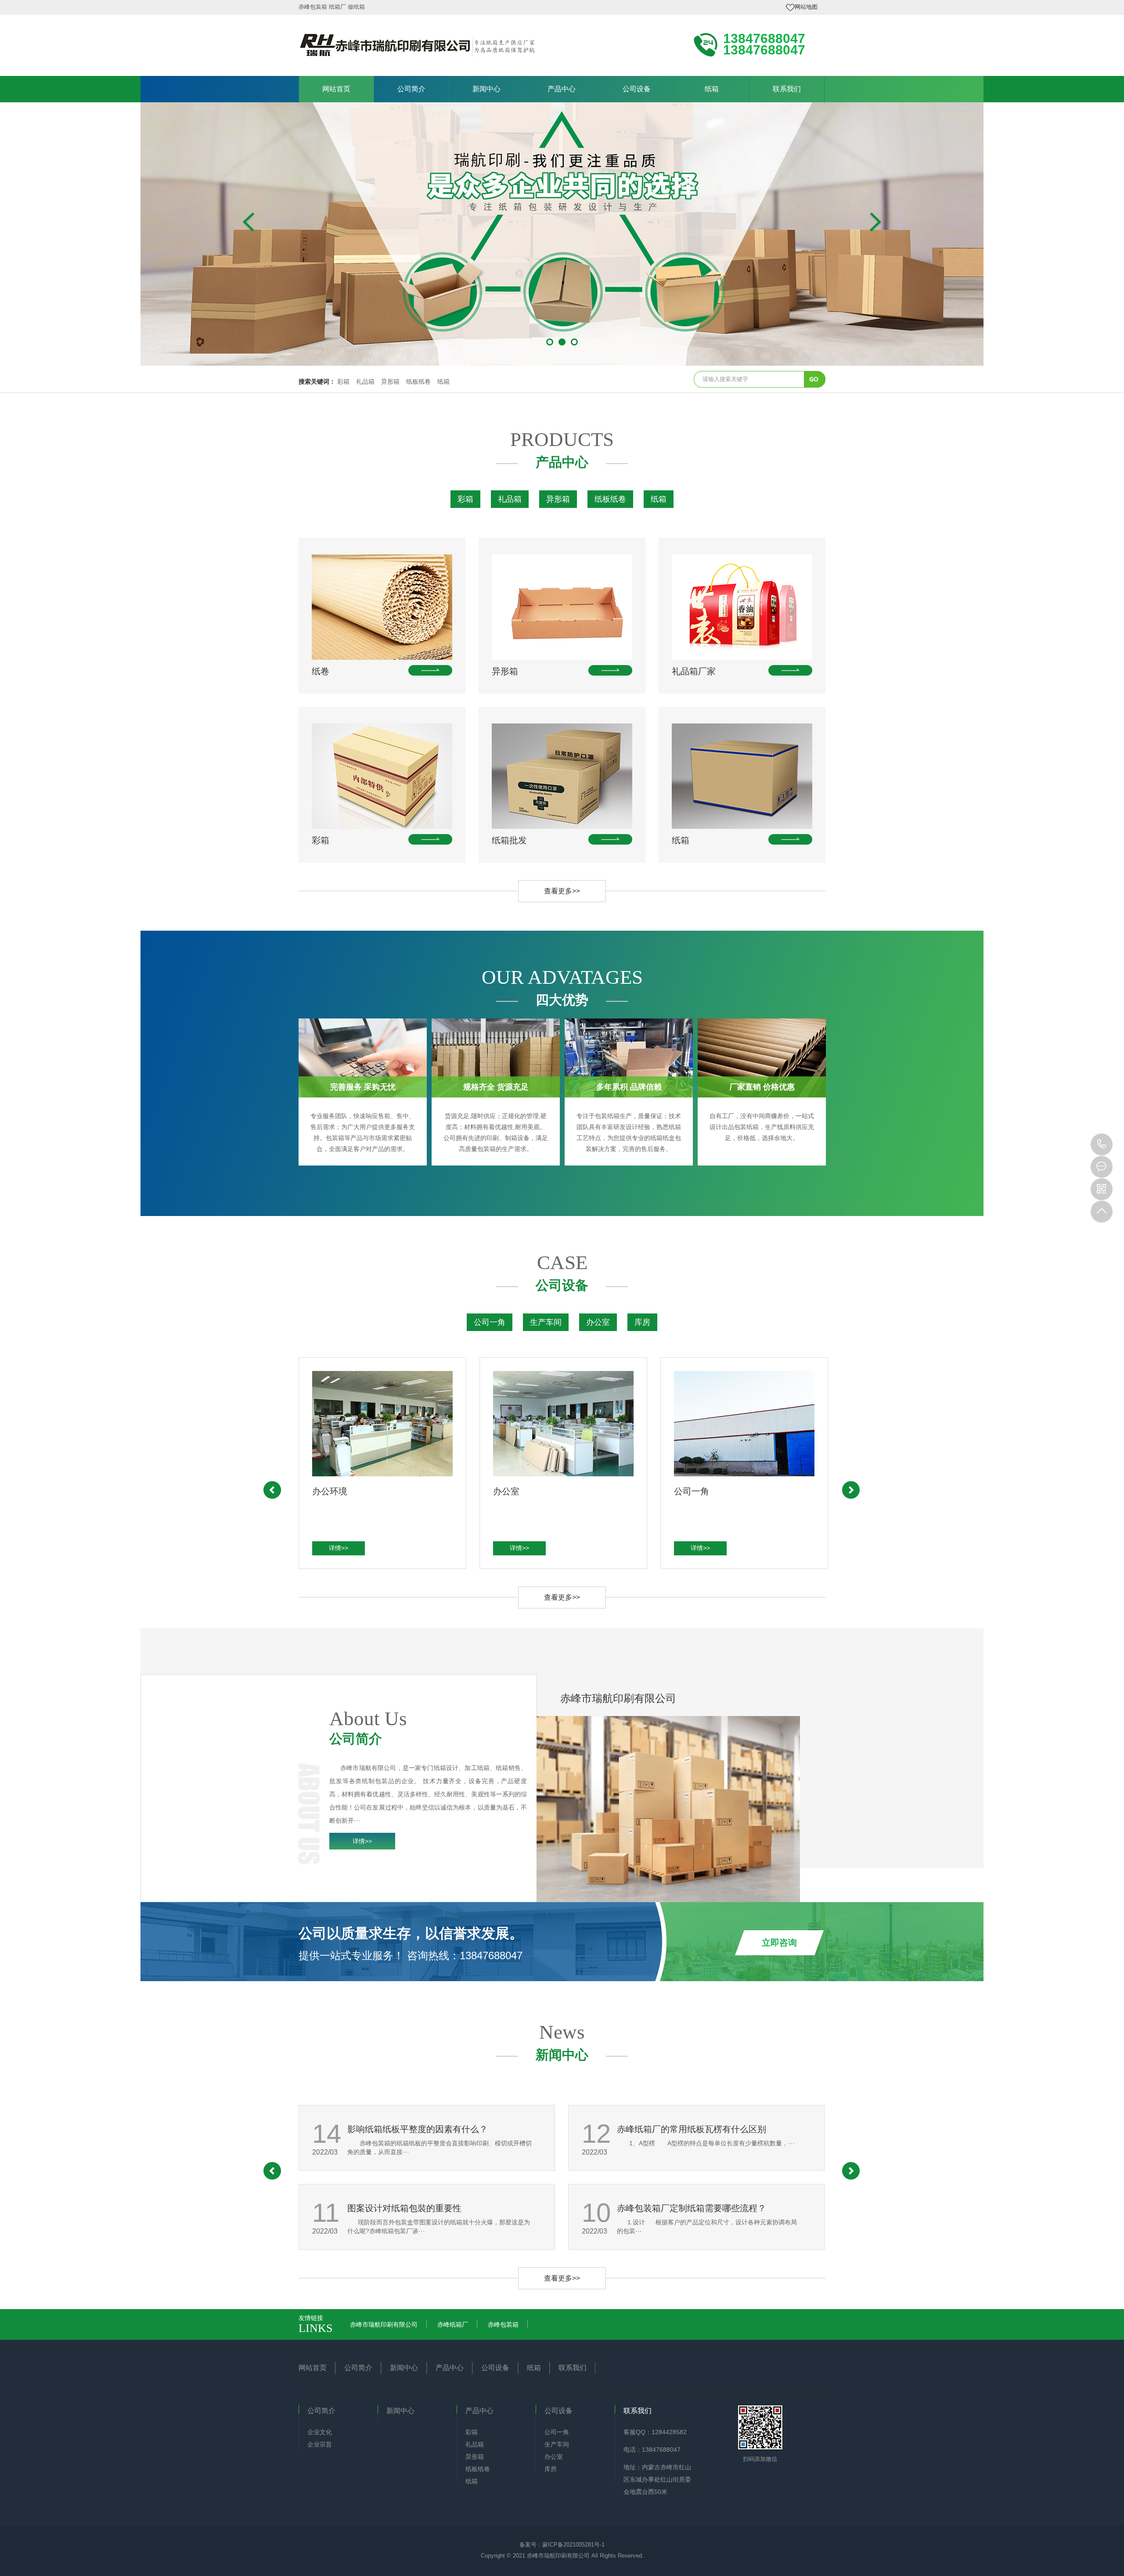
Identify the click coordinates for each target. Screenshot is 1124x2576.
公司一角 (490, 1322)
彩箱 (343, 381)
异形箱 (390, 381)
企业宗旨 (320, 2444)
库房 (642, 1322)
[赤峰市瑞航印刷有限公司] (417, 44)
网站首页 (336, 89)
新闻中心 (486, 89)
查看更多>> (562, 891)
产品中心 (562, 89)
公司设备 (637, 89)
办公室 (598, 1322)
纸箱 (712, 89)
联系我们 (787, 89)
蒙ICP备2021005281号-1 (573, 2545)
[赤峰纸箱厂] (562, 234)
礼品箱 (365, 381)
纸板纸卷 (418, 381)
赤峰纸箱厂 (453, 2324)
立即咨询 (779, 1943)
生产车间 (546, 1322)
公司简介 (411, 89)
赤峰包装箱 (503, 2324)
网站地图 (806, 7)
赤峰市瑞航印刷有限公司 (384, 2324)
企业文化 (320, 2432)
